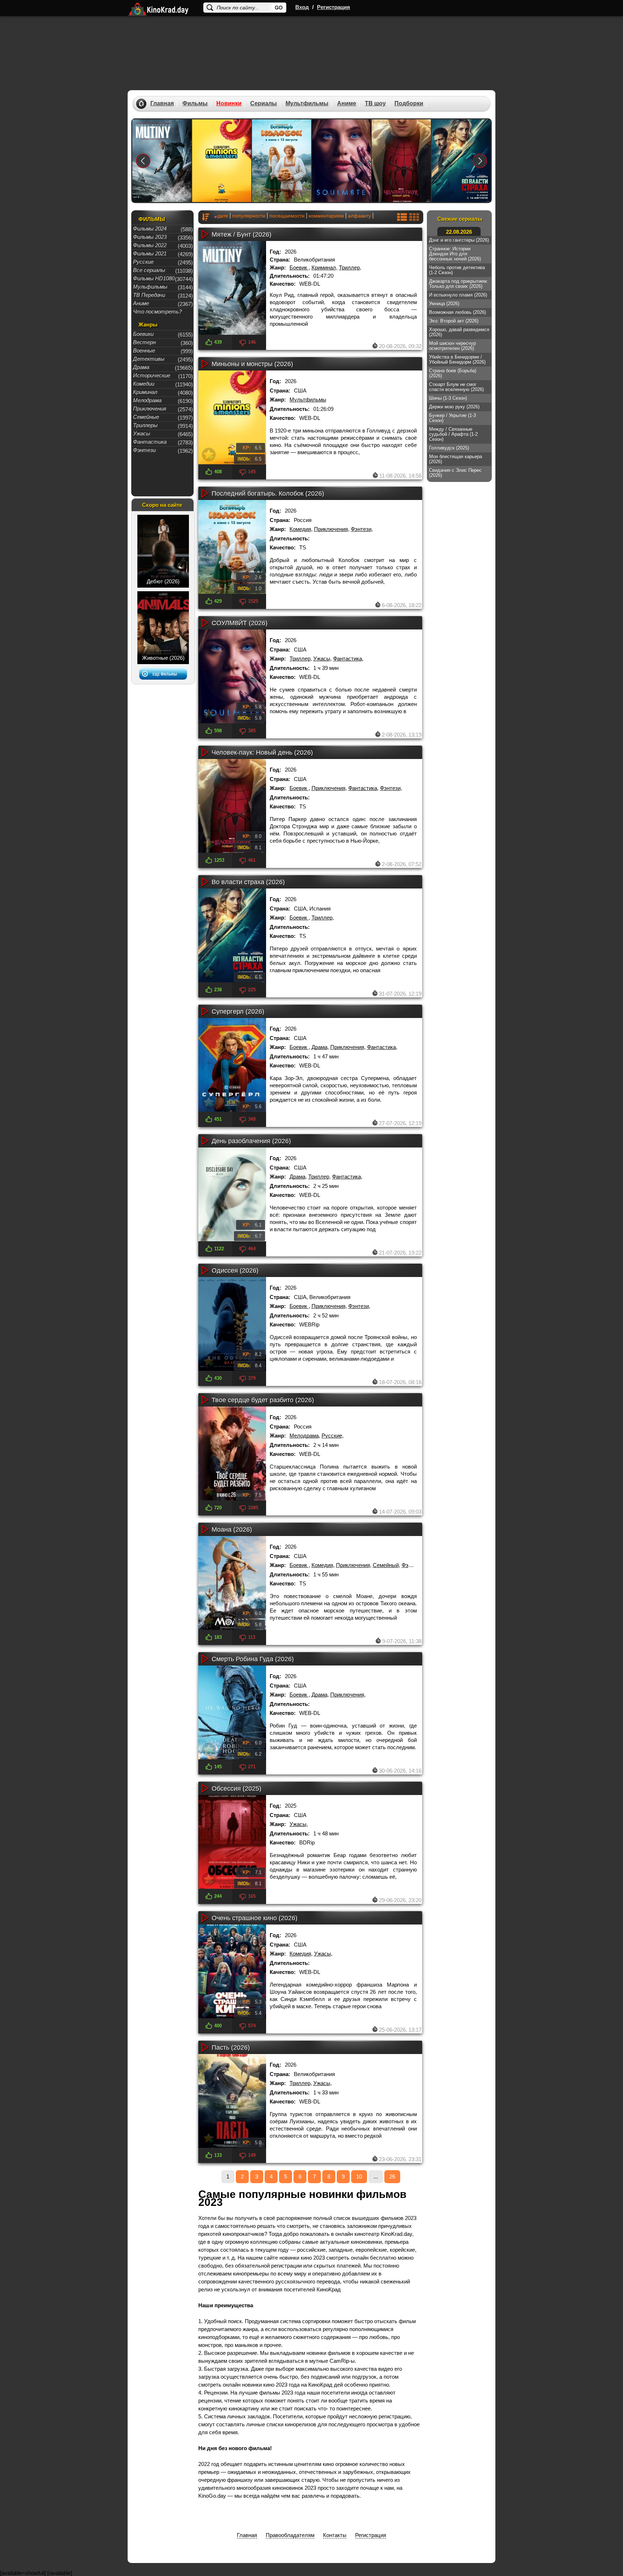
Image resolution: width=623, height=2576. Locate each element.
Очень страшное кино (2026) (255, 1918)
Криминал (324, 267)
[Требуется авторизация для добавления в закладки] (209, 325)
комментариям (326, 216)
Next (480, 161)
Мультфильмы (307, 104)
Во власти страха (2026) (248, 882)
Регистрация (333, 7)
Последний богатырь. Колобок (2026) (268, 493)
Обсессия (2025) (237, 1789)
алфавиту (359, 216)
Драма (319, 1047)
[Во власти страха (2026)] (461, 161)
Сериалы (264, 104)
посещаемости (287, 216)
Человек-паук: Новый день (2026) (262, 752)
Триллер (349, 267)
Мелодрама (304, 1436)
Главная (162, 104)
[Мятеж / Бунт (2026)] (162, 161)
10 (359, 2176)
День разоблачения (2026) (251, 1141)
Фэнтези (361, 529)
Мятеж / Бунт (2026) (242, 234)
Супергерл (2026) (238, 1011)
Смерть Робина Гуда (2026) (253, 1659)
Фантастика (348, 659)
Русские (332, 1436)
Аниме (347, 104)
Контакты (335, 2535)
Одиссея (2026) (235, 1271)
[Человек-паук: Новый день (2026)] (401, 161)
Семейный (386, 1565)
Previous (143, 161)
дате (223, 216)
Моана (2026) (232, 1530)
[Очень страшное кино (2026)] (232, 1971)
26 (392, 2176)
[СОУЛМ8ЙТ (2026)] (341, 161)
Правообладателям (290, 2535)
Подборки (409, 104)
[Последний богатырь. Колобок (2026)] (282, 161)
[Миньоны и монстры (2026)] (222, 161)
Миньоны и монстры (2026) (252, 364)
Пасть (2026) (231, 2048)
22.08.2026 (459, 232)
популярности (249, 216)
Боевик (299, 267)
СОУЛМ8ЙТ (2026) (240, 623)
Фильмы (195, 104)
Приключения (331, 529)
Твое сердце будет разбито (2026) (263, 1400)
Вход (302, 7)
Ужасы (322, 659)
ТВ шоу (375, 104)
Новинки (229, 104)
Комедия (300, 529)
